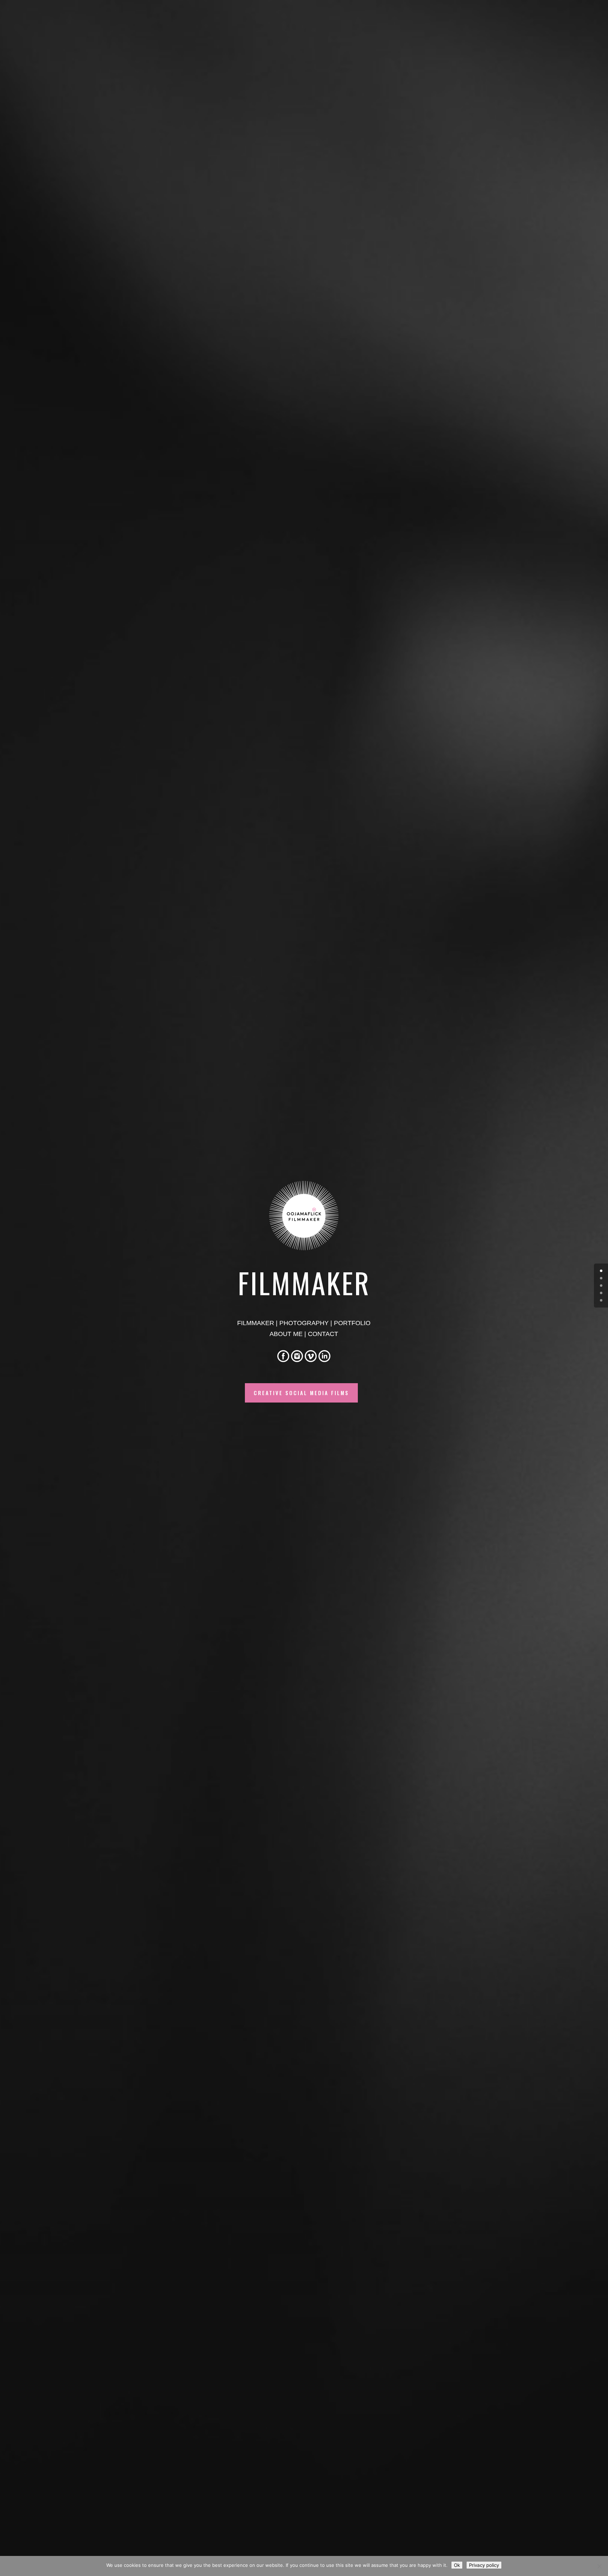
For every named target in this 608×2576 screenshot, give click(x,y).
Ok (457, 2565)
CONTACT (323, 1334)
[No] (599, 2566)
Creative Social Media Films (301, 1393)
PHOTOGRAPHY (304, 1323)
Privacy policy (484, 2565)
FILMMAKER (256, 1323)
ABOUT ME (286, 1334)
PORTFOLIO (352, 1323)
